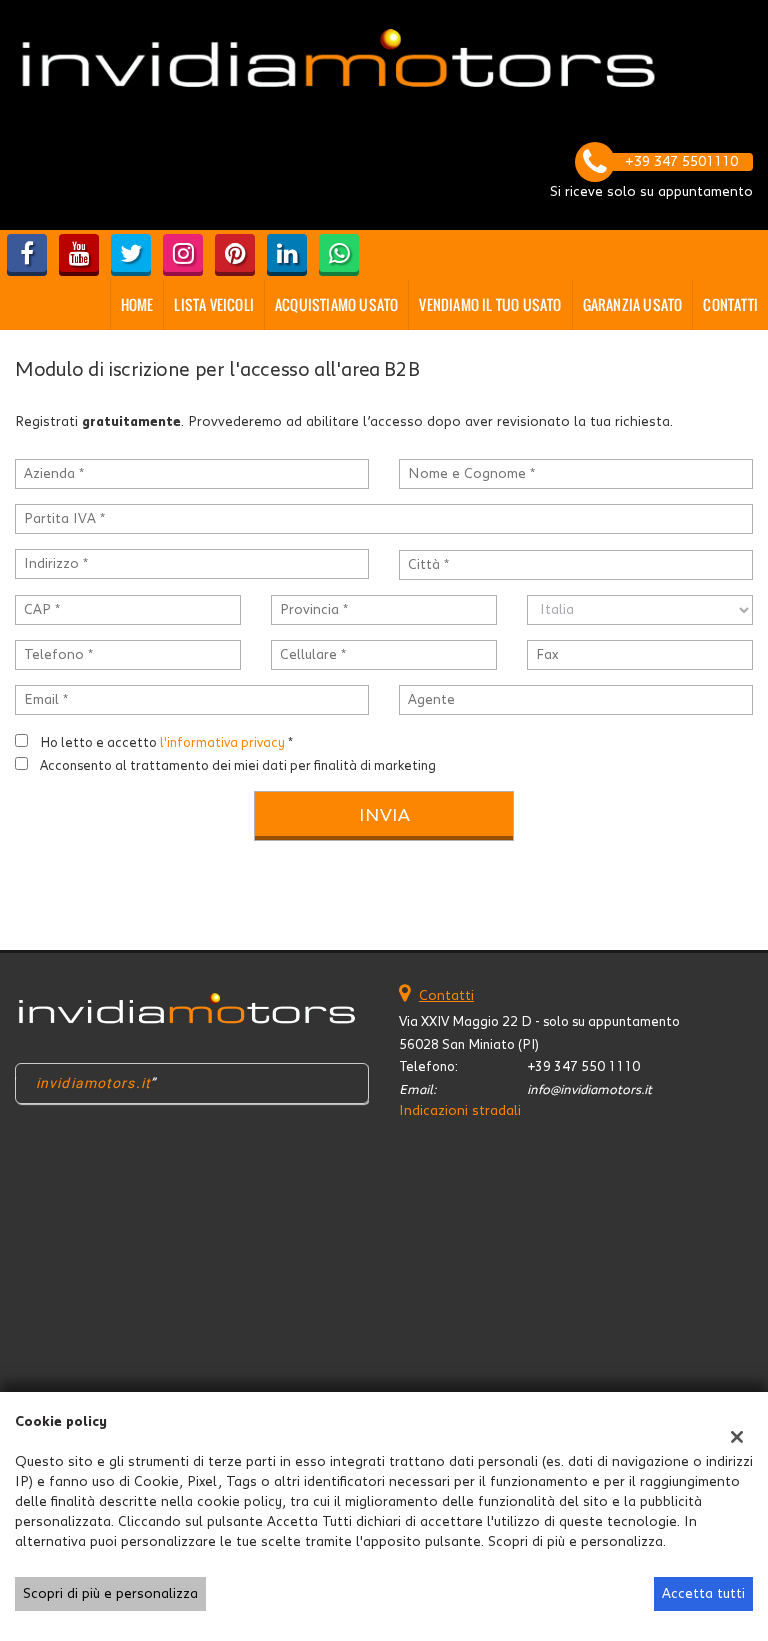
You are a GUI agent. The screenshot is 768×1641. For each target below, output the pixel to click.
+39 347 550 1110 (583, 1067)
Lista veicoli (214, 304)
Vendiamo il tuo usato (490, 304)
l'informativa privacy (222, 743)
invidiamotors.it (93, 1083)
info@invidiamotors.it (589, 1090)
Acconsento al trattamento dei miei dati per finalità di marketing (238, 766)
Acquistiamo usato (336, 304)
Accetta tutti (703, 1594)
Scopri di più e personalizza (110, 1594)
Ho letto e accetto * (166, 743)
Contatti (730, 304)
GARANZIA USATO (633, 304)
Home (137, 304)
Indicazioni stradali (460, 1111)
